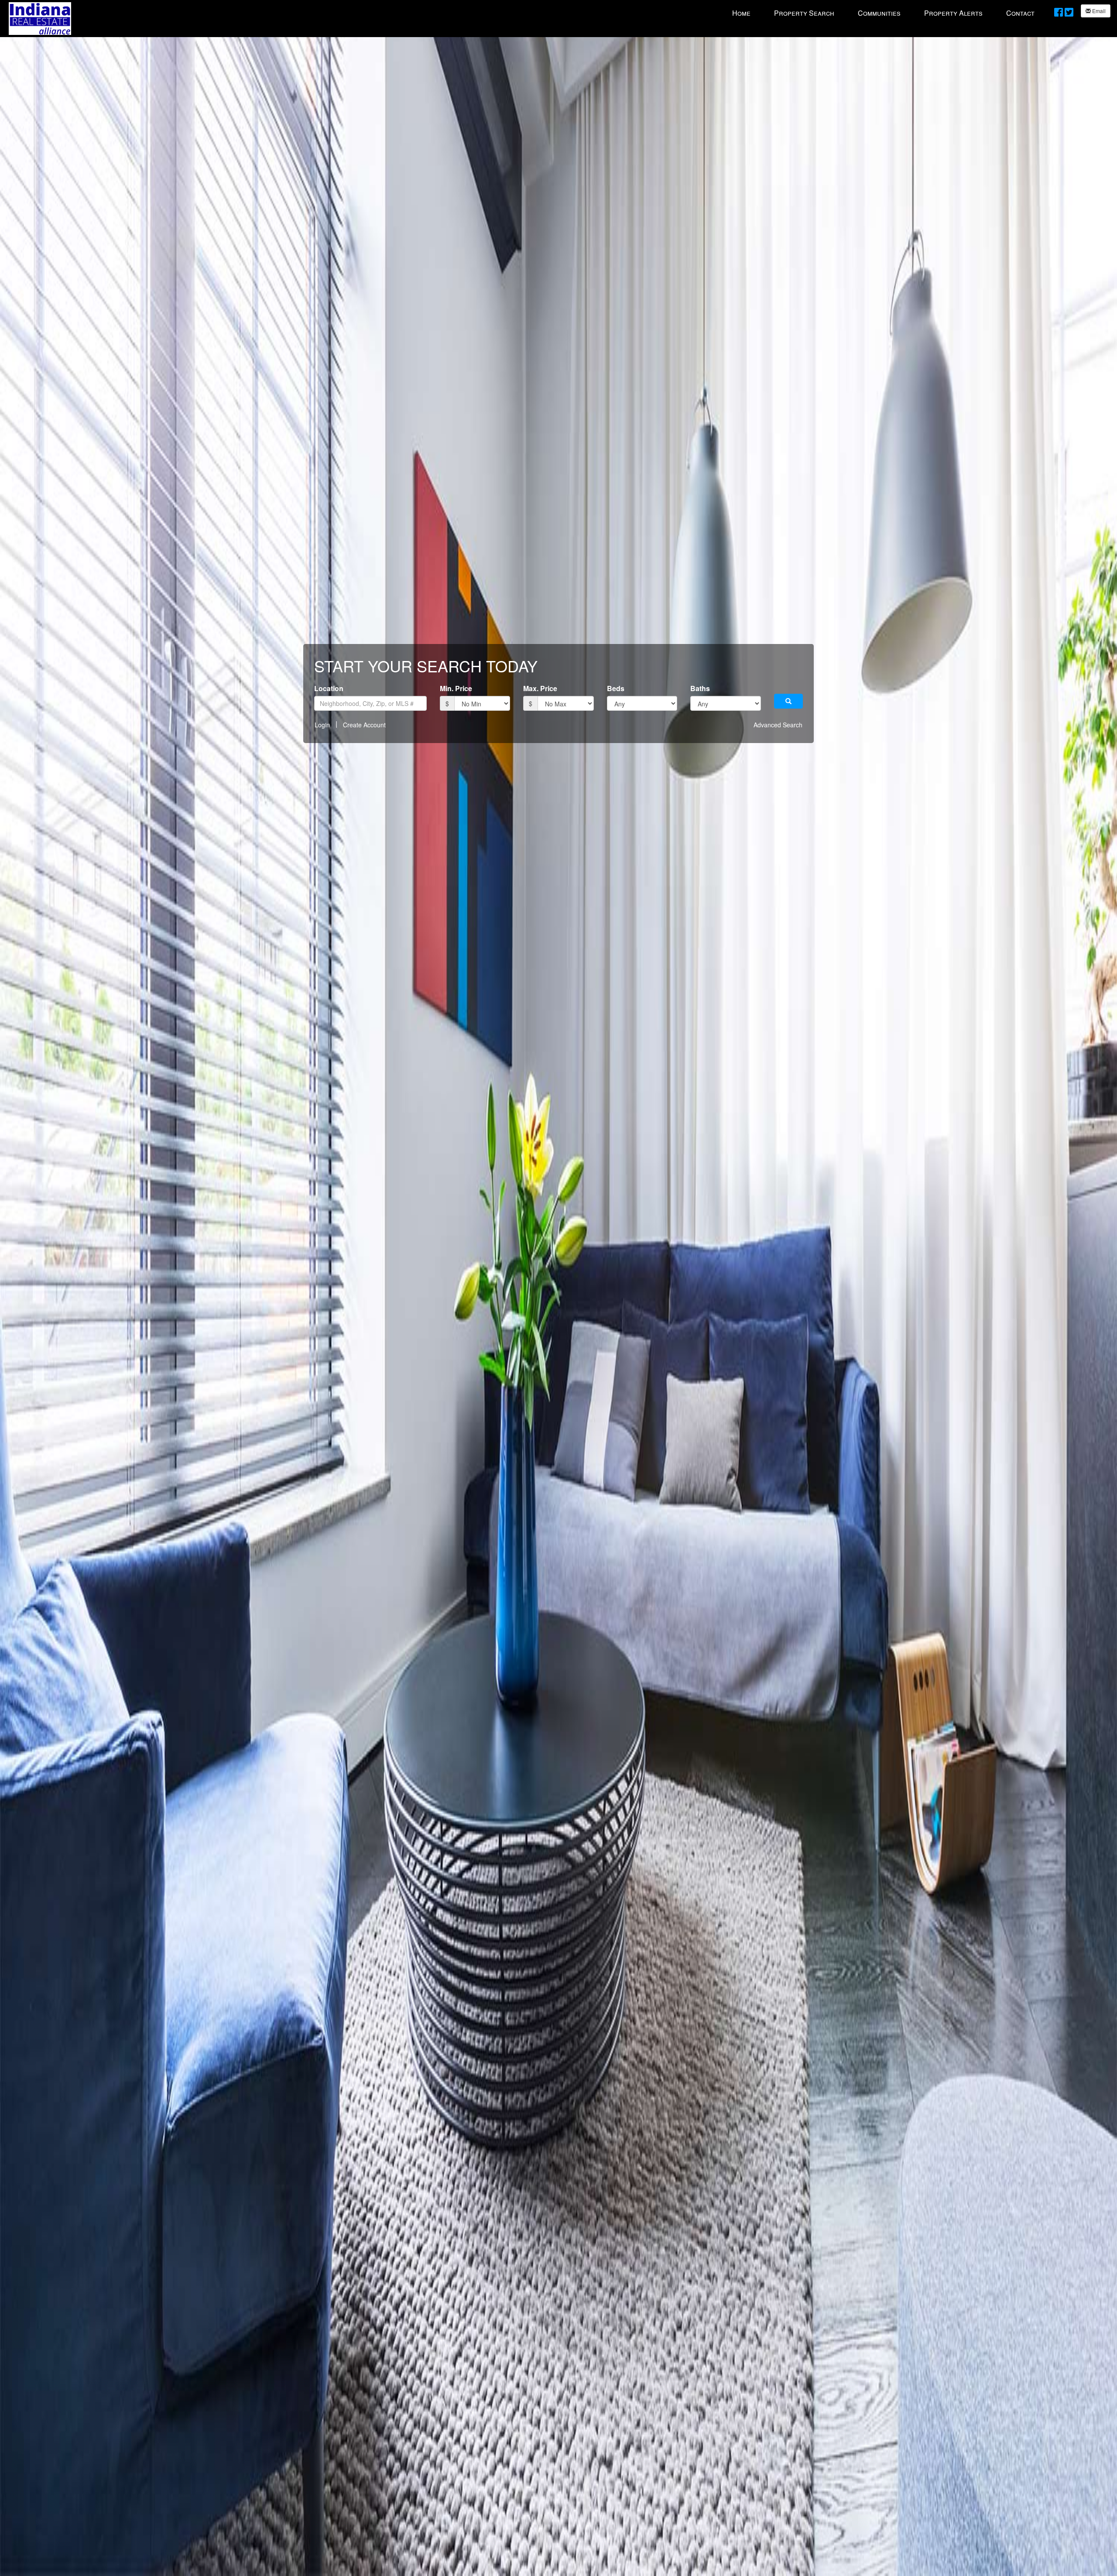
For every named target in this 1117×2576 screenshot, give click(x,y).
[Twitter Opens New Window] (1069, 12)
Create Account (364, 725)
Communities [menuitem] (879, 13)
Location (329, 688)
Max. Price (540, 688)
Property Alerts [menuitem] (953, 13)
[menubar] (883, 13)
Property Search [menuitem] (804, 13)
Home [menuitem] (741, 13)
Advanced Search (778, 725)
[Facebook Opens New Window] (1059, 12)
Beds (616, 688)
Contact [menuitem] (1020, 13)
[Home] (40, 18)
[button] (788, 701)
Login (322, 725)
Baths (700, 688)
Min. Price (456, 688)
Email (1098, 11)
